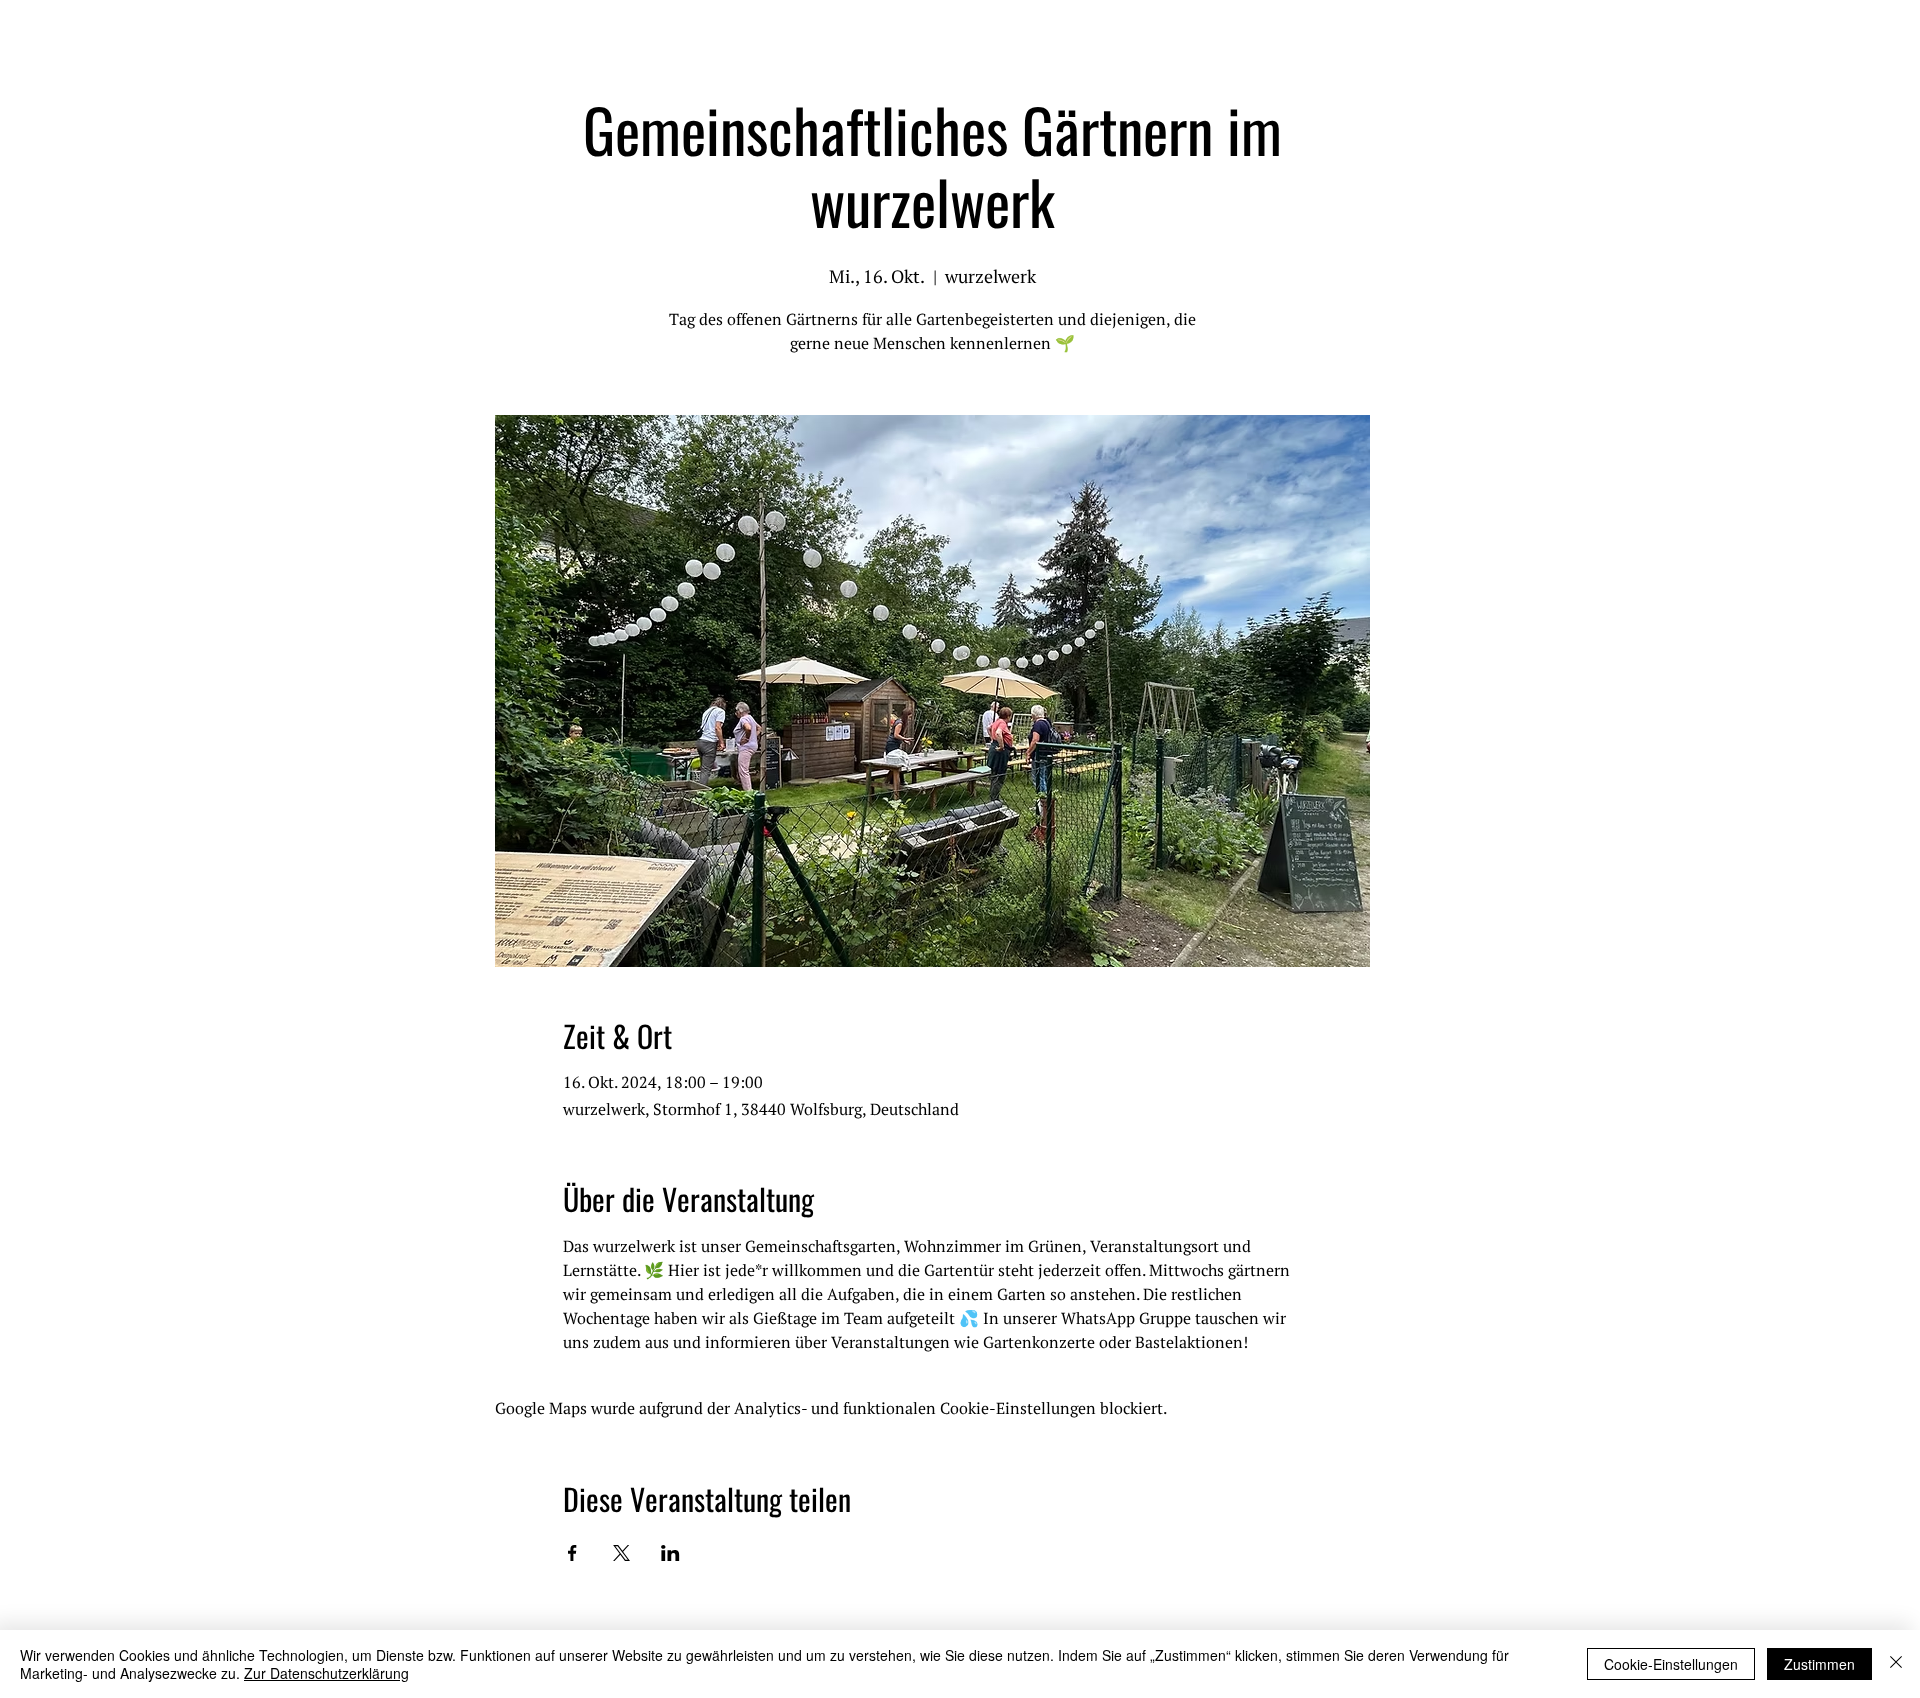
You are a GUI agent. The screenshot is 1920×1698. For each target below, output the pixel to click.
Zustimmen (1819, 1664)
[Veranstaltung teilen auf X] (621, 1553)
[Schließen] (1896, 1664)
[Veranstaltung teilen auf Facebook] (572, 1553)
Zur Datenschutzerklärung (326, 1673)
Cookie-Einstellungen (1671, 1664)
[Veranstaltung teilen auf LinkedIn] (670, 1553)
